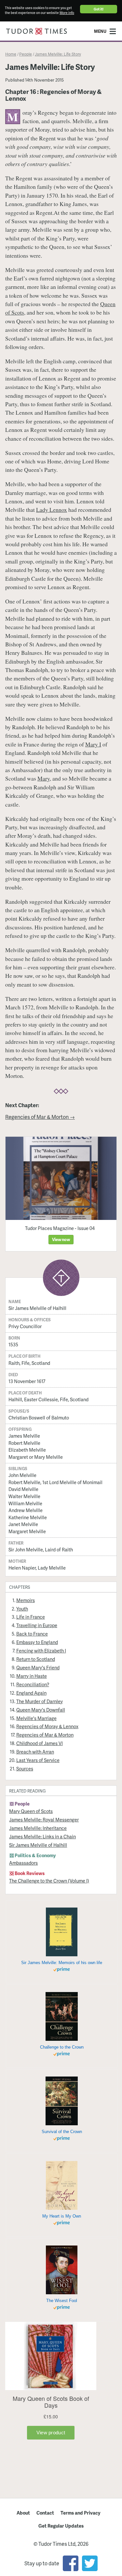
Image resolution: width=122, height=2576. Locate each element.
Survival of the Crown (62, 2132)
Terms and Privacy (81, 2513)
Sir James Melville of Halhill (38, 1845)
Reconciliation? (33, 1684)
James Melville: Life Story (58, 54)
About (23, 2513)
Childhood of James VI (40, 1743)
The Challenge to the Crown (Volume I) (49, 1881)
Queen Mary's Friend (38, 1667)
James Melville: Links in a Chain (42, 1836)
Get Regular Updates (61, 2526)
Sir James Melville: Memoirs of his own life (62, 1963)
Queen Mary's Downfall (41, 1710)
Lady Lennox (52, 510)
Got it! (99, 9)
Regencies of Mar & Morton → (40, 1117)
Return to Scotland (36, 1659)
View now (61, 1239)
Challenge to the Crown (62, 2047)
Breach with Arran (35, 1752)
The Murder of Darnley (40, 1701)
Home (11, 54)
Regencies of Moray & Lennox (47, 1726)
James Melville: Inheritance (38, 1828)
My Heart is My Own (62, 2216)
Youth (22, 1609)
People (26, 54)
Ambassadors (23, 1863)
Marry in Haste (32, 1676)
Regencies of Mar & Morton (45, 1735)
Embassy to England (37, 1642)
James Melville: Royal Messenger (44, 1819)
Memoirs (26, 1600)
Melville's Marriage (36, 1718)
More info (67, 13)
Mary (44, 778)
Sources (25, 1768)
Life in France (31, 1617)
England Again (31, 1693)
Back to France (32, 1634)
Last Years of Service (38, 1760)
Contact (45, 2513)
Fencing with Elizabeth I (41, 1650)
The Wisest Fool (62, 2301)
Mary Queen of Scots (31, 1811)
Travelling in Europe (37, 1625)
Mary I (93, 744)
